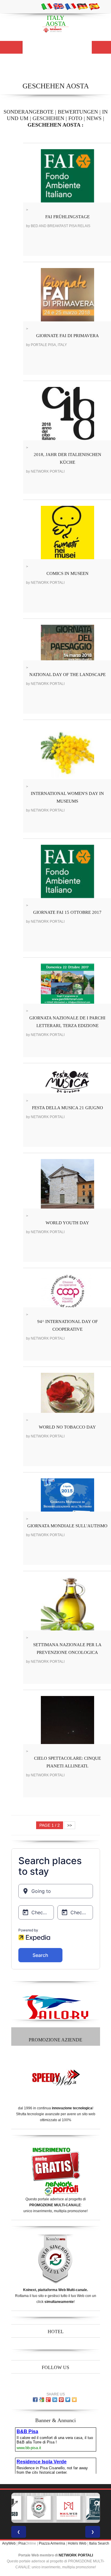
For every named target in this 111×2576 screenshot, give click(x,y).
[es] (94, 6)
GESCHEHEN (48, 118)
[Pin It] (61, 2400)
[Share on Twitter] (68, 2400)
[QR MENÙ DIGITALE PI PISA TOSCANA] (98, 2508)
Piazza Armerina (52, 2543)
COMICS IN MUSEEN (67, 573)
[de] (82, 6)
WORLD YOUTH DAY (67, 1223)
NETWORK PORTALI (76, 2555)
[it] (47, 6)
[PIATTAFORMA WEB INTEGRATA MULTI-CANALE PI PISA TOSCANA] (39, 2508)
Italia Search (99, 2543)
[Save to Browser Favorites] (74, 2400)
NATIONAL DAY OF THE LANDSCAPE (67, 675)
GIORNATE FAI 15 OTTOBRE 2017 (67, 912)
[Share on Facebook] (35, 2400)
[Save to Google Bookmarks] (42, 2400)
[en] (59, 6)
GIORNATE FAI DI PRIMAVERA (67, 336)
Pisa (22, 2543)
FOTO (75, 118)
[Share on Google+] (48, 2400)
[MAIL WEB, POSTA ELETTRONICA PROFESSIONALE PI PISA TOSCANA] (68, 2508)
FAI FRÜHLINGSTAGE (67, 217)
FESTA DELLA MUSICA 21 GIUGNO (67, 1108)
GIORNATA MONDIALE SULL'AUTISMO (67, 1526)
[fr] (70, 6)
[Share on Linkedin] (55, 2400)
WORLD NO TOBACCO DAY (67, 1427)
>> (70, 1825)
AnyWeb (9, 2543)
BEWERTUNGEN (78, 112)
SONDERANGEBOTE (29, 112)
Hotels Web (77, 2543)
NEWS (94, 118)
